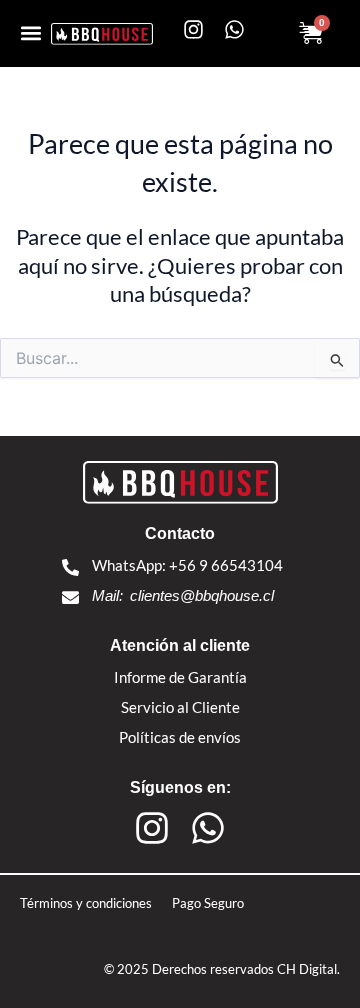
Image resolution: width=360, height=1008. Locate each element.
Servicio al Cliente (180, 707)
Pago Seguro (208, 903)
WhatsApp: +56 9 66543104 (187, 565)
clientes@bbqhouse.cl (202, 595)
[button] (30, 33)
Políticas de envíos (180, 737)
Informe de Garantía (180, 677)
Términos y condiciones (86, 903)
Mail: (107, 595)
